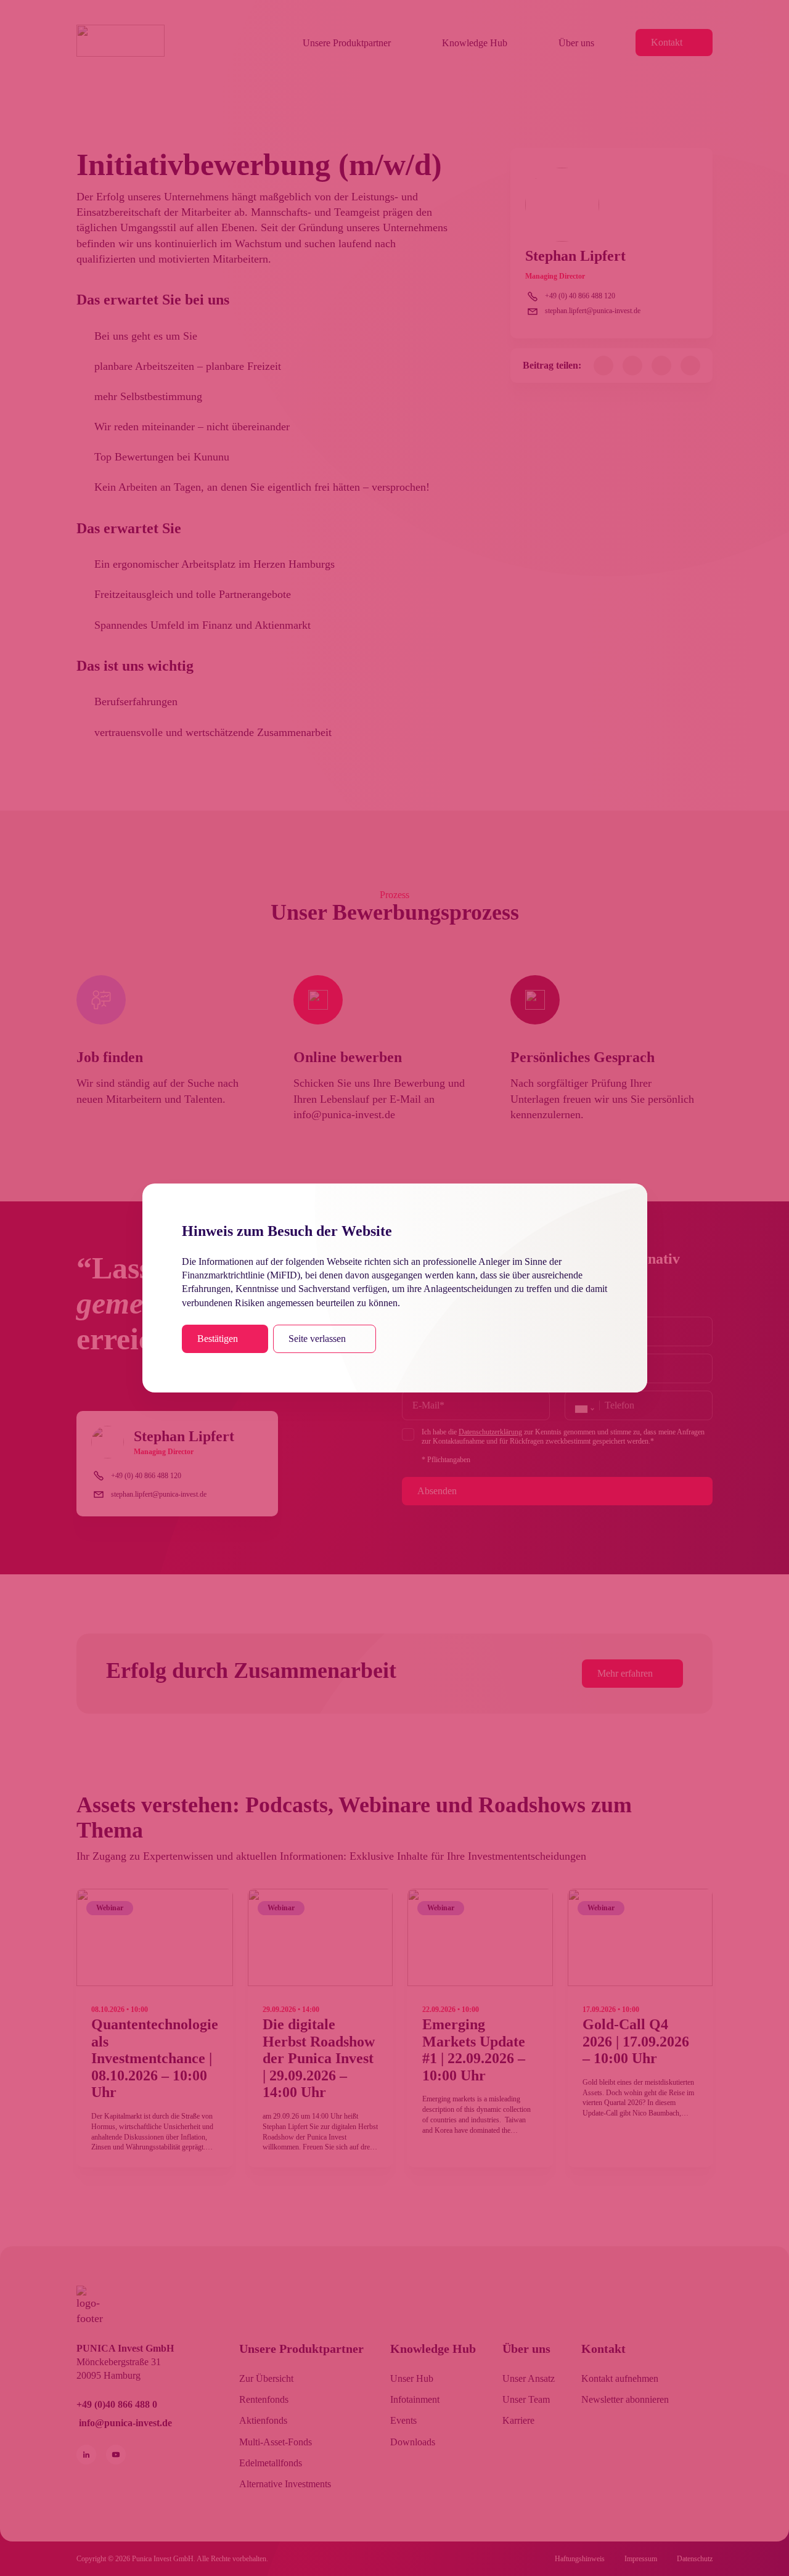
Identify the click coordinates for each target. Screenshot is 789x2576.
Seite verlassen (317, 1339)
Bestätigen (218, 1339)
